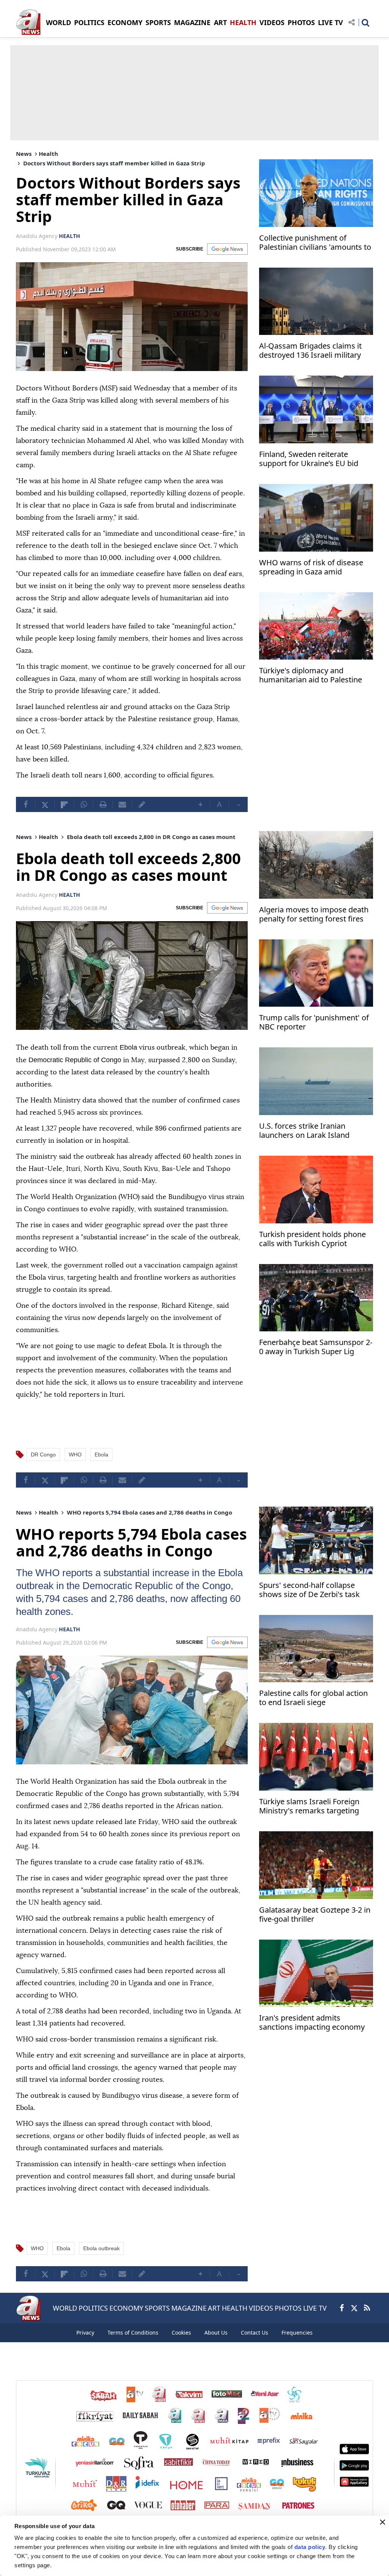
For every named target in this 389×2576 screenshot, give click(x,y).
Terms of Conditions (133, 2332)
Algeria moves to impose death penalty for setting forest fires (314, 914)
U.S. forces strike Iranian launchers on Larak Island (304, 1131)
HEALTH (243, 22)
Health (48, 154)
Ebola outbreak (101, 2248)
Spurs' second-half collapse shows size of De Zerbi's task (309, 1589)
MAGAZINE (192, 22)
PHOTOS (301, 22)
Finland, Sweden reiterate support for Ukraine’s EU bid (309, 459)
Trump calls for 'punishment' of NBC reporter (314, 1022)
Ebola (101, 1454)
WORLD (59, 22)
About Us (216, 2332)
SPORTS (158, 22)
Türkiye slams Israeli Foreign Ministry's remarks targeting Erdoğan (309, 1806)
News (24, 154)
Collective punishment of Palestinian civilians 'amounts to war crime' (315, 243)
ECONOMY (125, 22)
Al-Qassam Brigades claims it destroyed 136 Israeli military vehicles (310, 351)
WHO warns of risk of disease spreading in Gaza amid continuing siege (311, 568)
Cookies (181, 2332)
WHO (75, 1454)
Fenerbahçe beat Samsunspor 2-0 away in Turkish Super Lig (316, 1347)
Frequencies (297, 2332)
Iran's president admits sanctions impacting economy (312, 2022)
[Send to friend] (122, 804)
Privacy (85, 2332)
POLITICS (89, 22)
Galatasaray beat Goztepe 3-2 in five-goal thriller (315, 1914)
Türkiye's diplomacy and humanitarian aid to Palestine (311, 675)
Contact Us (255, 2332)
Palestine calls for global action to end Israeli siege (313, 1697)
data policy (310, 2547)
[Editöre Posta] (142, 804)
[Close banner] (383, 2522)
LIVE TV (330, 22)
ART (220, 22)
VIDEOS (272, 22)
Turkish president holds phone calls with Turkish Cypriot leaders (312, 1240)
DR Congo (43, 1454)
